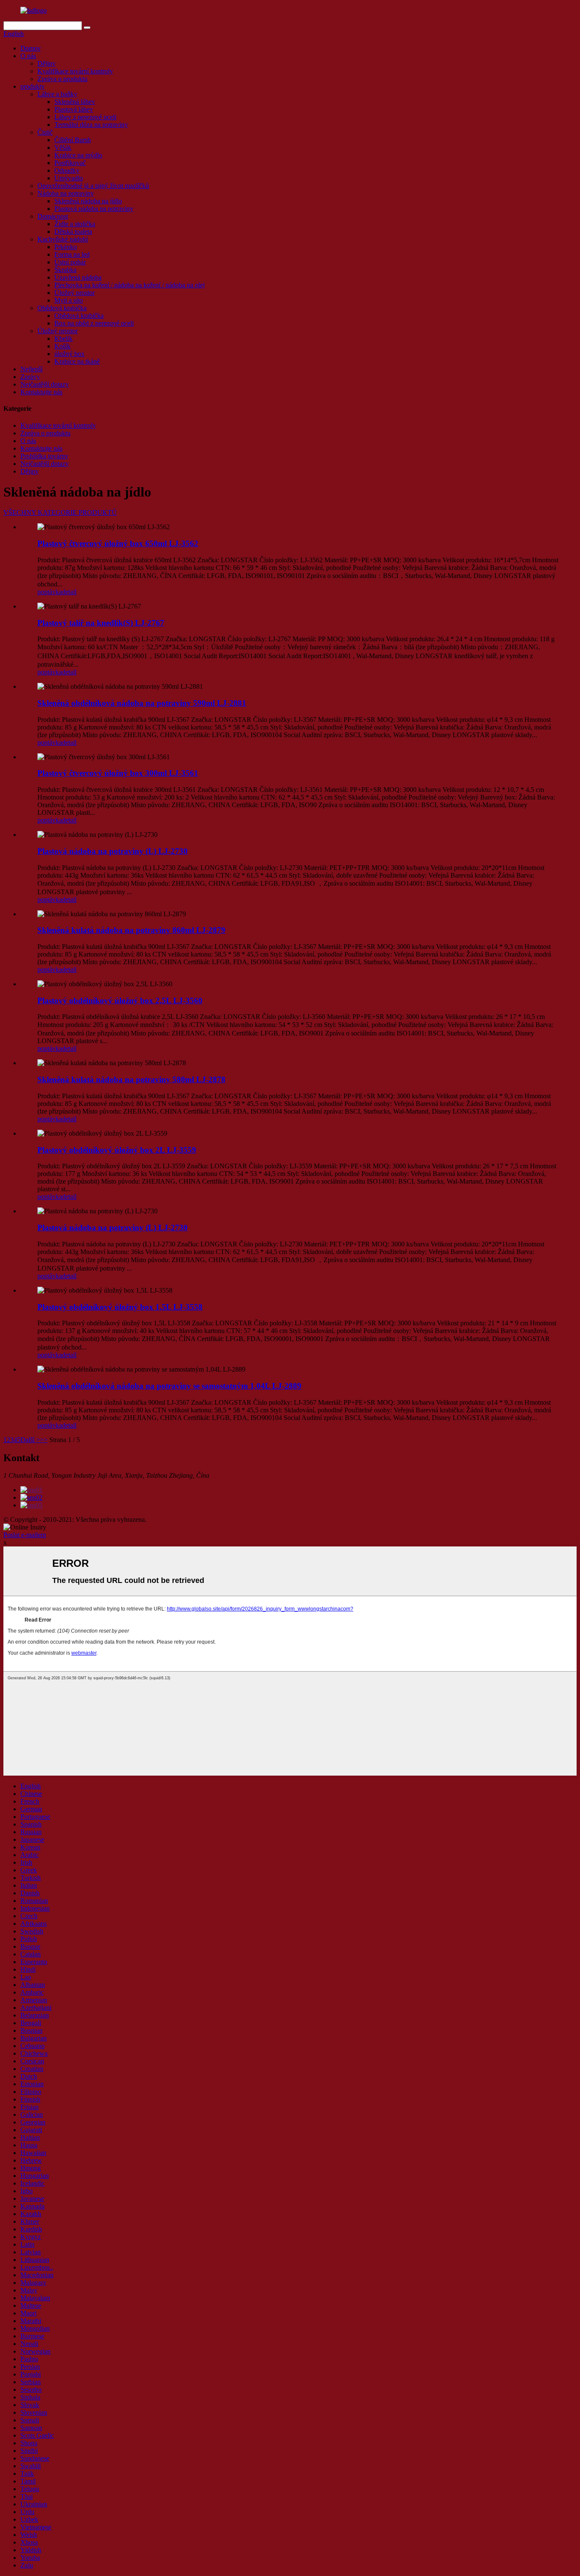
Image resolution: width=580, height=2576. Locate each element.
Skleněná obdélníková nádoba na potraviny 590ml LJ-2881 (142, 703)
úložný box (69, 354)
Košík (62, 346)
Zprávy (30, 377)
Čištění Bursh (73, 140)
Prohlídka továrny (44, 456)
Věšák (63, 147)
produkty (32, 86)
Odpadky (67, 170)
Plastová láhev (74, 109)
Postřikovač (70, 163)
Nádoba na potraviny (66, 193)
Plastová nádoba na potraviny (94, 209)
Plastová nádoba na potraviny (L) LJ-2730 (113, 851)
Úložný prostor (75, 293)
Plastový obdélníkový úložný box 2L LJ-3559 (117, 1150)
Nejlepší (31, 369)
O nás (28, 56)
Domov (31, 48)
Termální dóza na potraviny (91, 125)
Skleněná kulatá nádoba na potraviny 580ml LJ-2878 (131, 1079)
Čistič (45, 132)
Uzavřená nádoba (78, 277)
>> (44, 1440)
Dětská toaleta (73, 232)
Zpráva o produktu (62, 79)
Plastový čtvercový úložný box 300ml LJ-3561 (118, 773)
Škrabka (65, 270)
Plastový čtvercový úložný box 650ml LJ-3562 (118, 543)
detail (69, 592)
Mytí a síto (69, 300)
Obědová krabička (62, 308)
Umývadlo (69, 178)
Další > (30, 1440)
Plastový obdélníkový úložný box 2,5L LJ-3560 (120, 1000)
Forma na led (72, 254)
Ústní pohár (70, 262)
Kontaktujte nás (41, 392)
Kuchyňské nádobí (63, 239)
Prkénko (66, 247)
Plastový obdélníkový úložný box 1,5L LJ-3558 (120, 1307)
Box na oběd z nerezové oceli (94, 323)
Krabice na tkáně (77, 361)
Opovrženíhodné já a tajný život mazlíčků (93, 186)
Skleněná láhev (75, 102)
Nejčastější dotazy (45, 384)
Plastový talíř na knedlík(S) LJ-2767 (101, 623)
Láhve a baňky (57, 94)
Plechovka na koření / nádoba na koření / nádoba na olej (130, 285)
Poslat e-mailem (25, 1535)
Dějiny (46, 63)
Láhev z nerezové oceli (85, 117)
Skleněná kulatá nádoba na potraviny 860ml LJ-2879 (131, 930)
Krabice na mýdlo (78, 155)
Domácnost (53, 216)
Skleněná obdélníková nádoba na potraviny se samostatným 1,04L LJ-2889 (169, 1386)
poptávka (50, 592)
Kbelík (63, 338)
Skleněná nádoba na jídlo (88, 201)
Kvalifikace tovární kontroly (75, 71)
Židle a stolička (75, 224)
